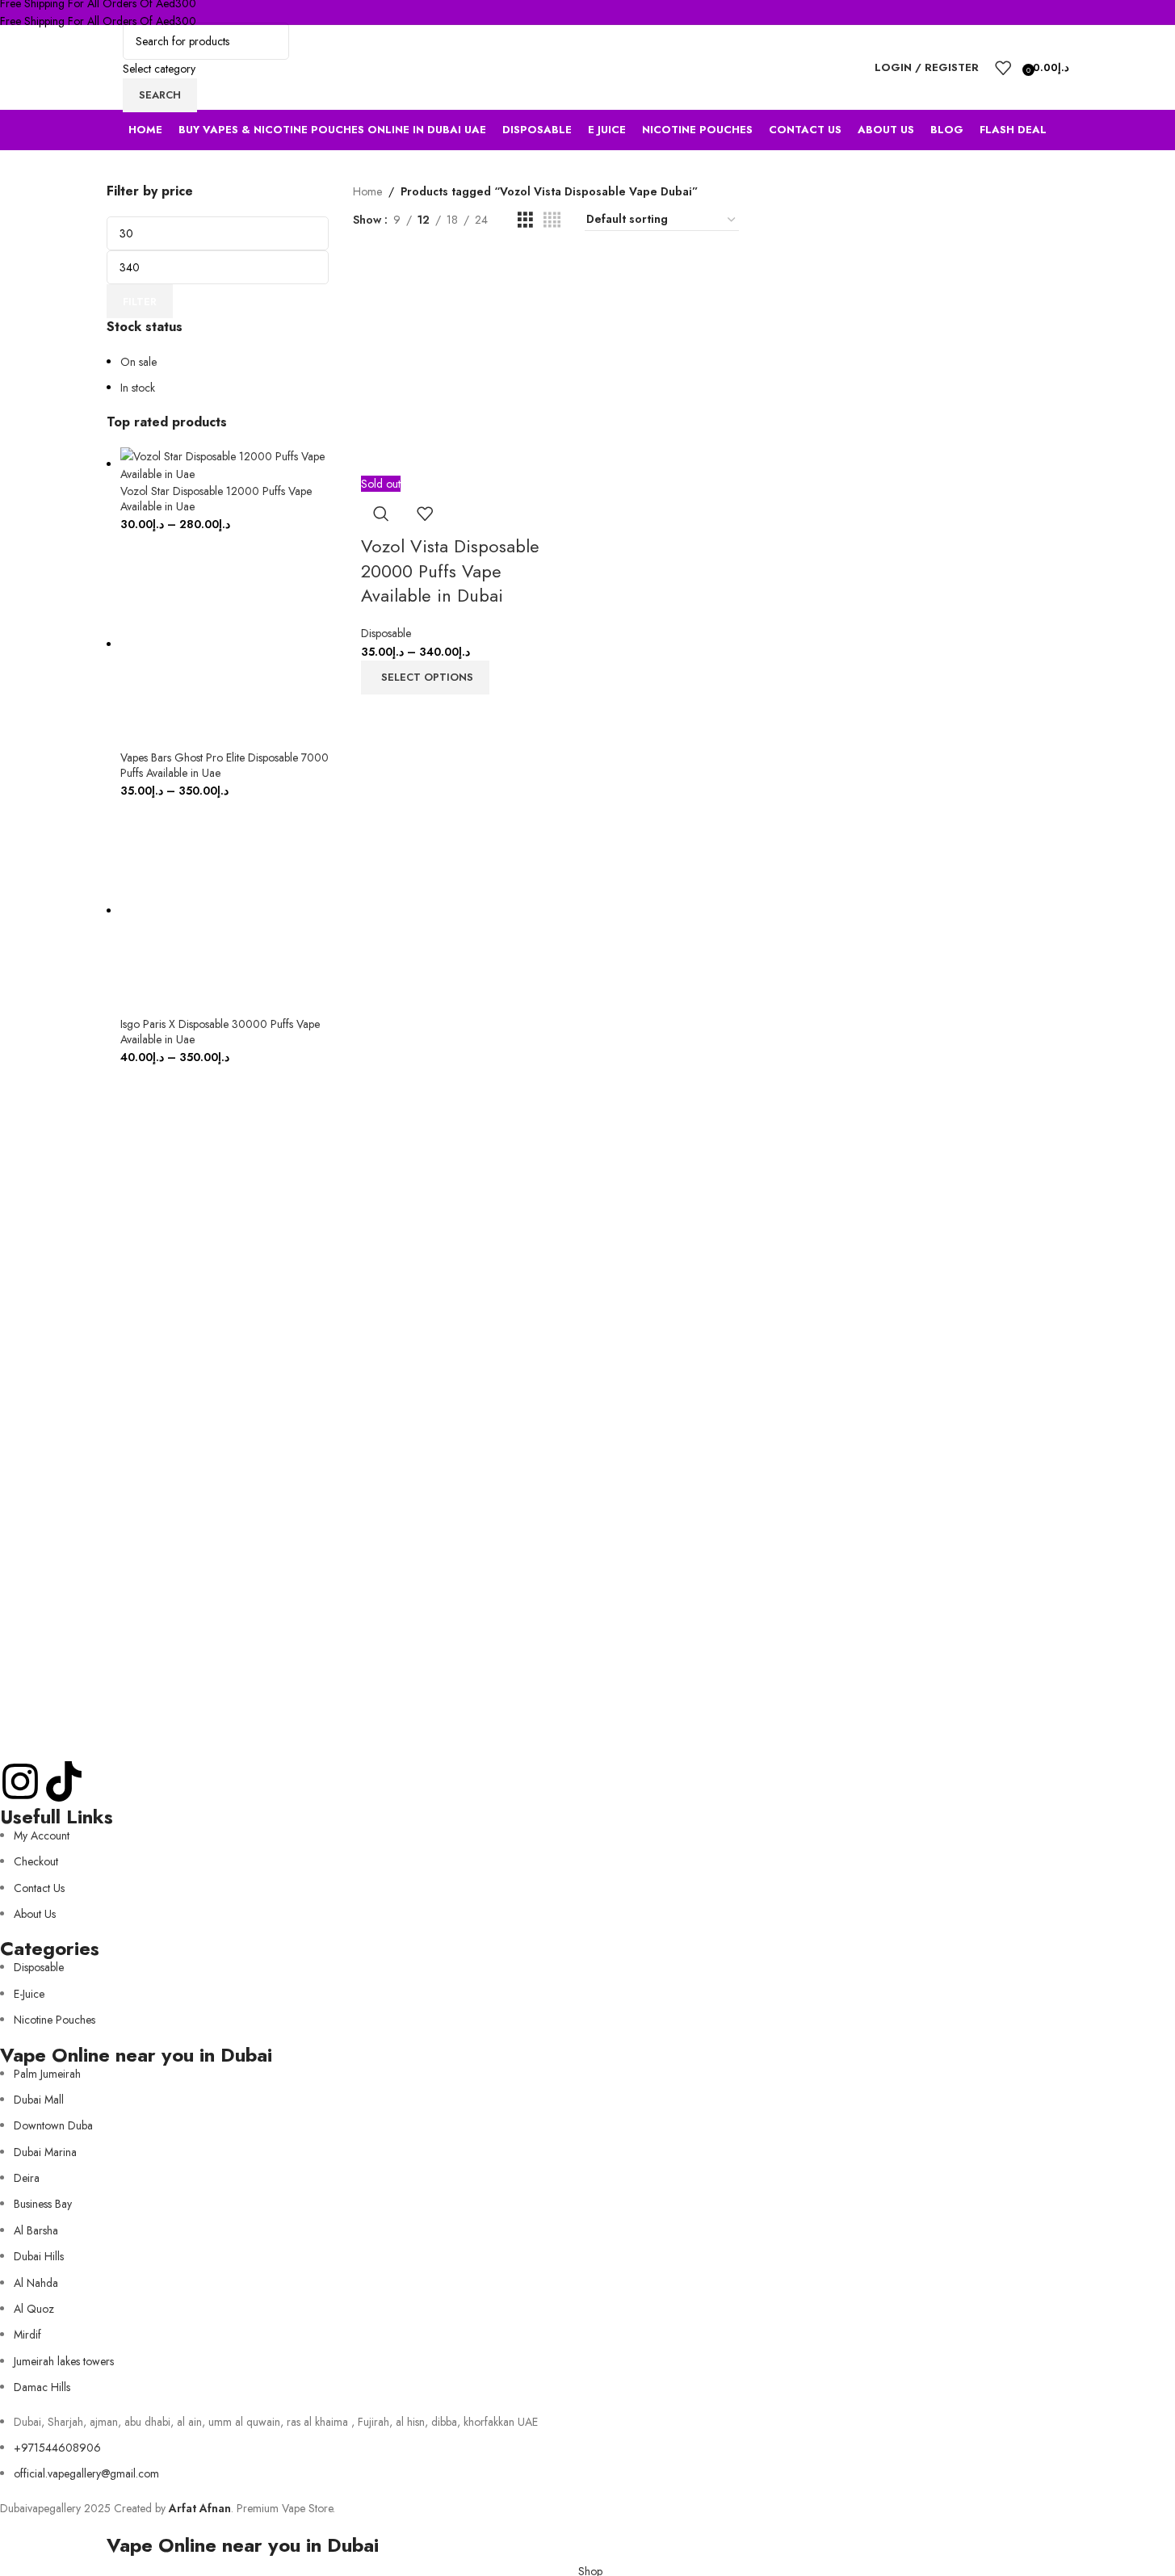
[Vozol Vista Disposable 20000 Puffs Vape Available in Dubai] (467, 367)
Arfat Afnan (200, 2508)
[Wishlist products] (1003, 68)
